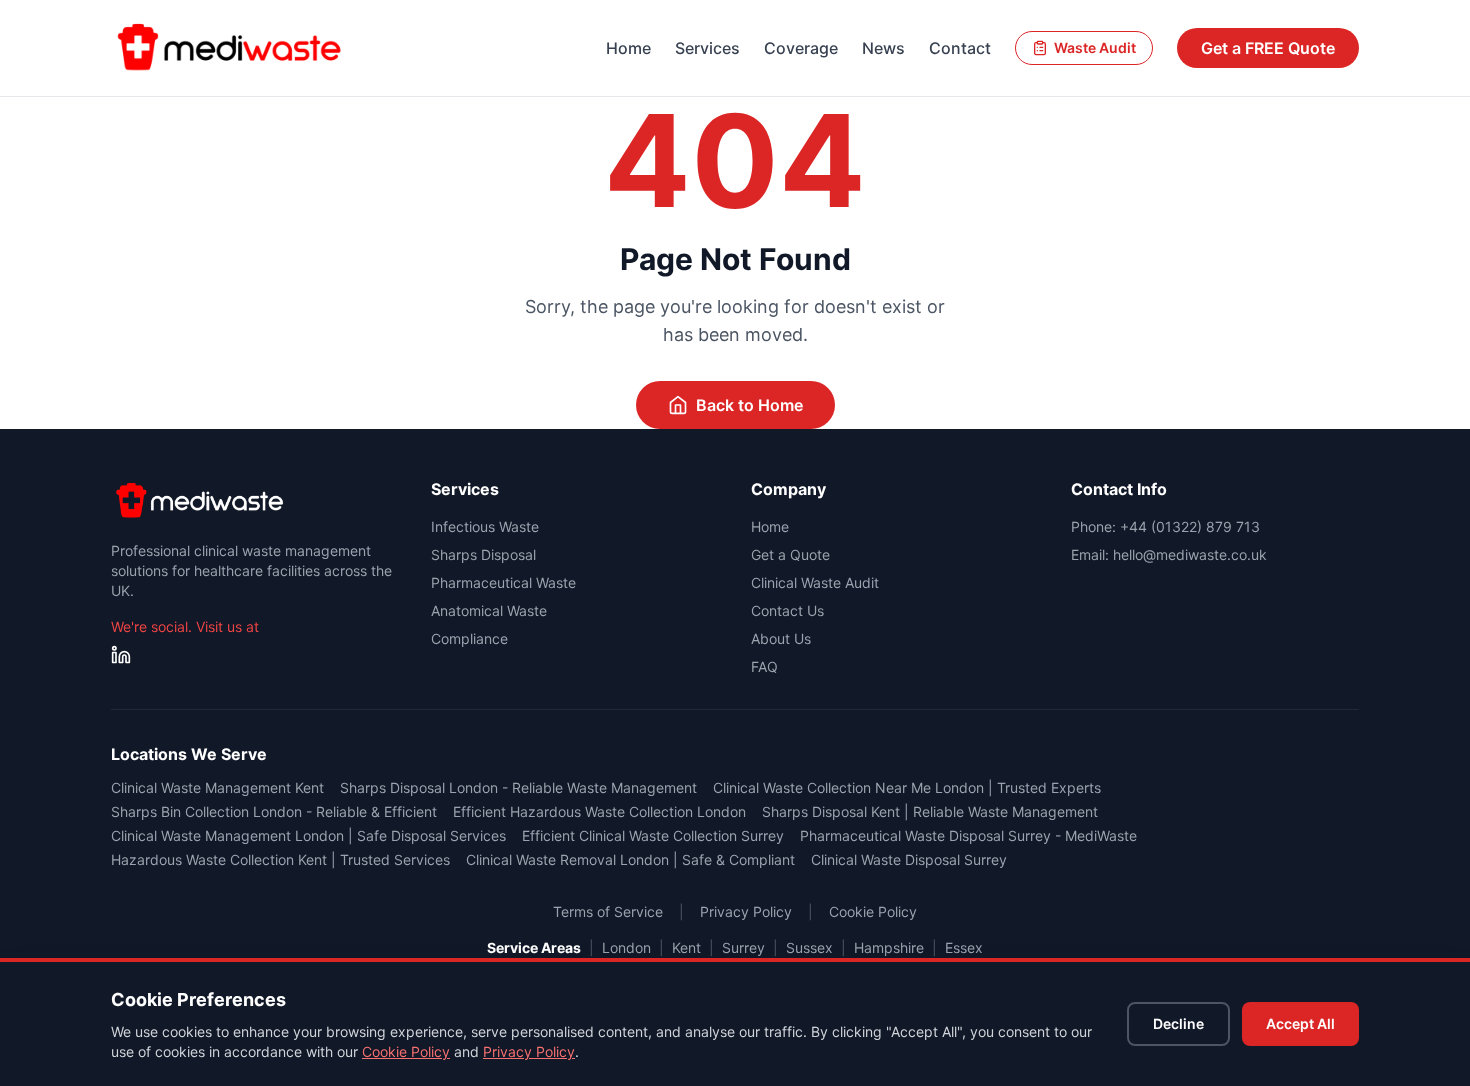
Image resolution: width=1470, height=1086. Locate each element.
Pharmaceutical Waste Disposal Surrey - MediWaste (968, 835)
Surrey (743, 947)
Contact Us (787, 610)
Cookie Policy (406, 1051)
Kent (686, 947)
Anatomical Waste (489, 610)
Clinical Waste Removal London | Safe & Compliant (630, 859)
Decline (1178, 1023)
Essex (964, 947)
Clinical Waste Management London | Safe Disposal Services (308, 835)
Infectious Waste (485, 526)
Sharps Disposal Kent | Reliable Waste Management (930, 811)
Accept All (1300, 1023)
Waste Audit (1095, 47)
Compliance (469, 638)
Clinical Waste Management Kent (217, 787)
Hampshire (889, 947)
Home (628, 48)
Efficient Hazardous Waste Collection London (599, 811)
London (626, 947)
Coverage (801, 48)
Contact (960, 48)
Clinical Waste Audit (815, 582)
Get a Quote (790, 554)
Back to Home (749, 405)
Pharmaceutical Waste (503, 582)
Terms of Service (608, 911)
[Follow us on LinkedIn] (121, 655)
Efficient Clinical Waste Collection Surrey (653, 835)
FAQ (764, 666)
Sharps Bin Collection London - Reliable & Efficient (274, 811)
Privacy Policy (529, 1051)
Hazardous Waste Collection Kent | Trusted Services (280, 859)
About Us (781, 638)
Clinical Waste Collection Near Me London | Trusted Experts (907, 787)
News (883, 48)
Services (707, 48)
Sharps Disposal (483, 554)
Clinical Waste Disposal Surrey (909, 859)
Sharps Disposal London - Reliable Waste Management (518, 787)
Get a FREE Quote (1268, 48)
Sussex (809, 947)
